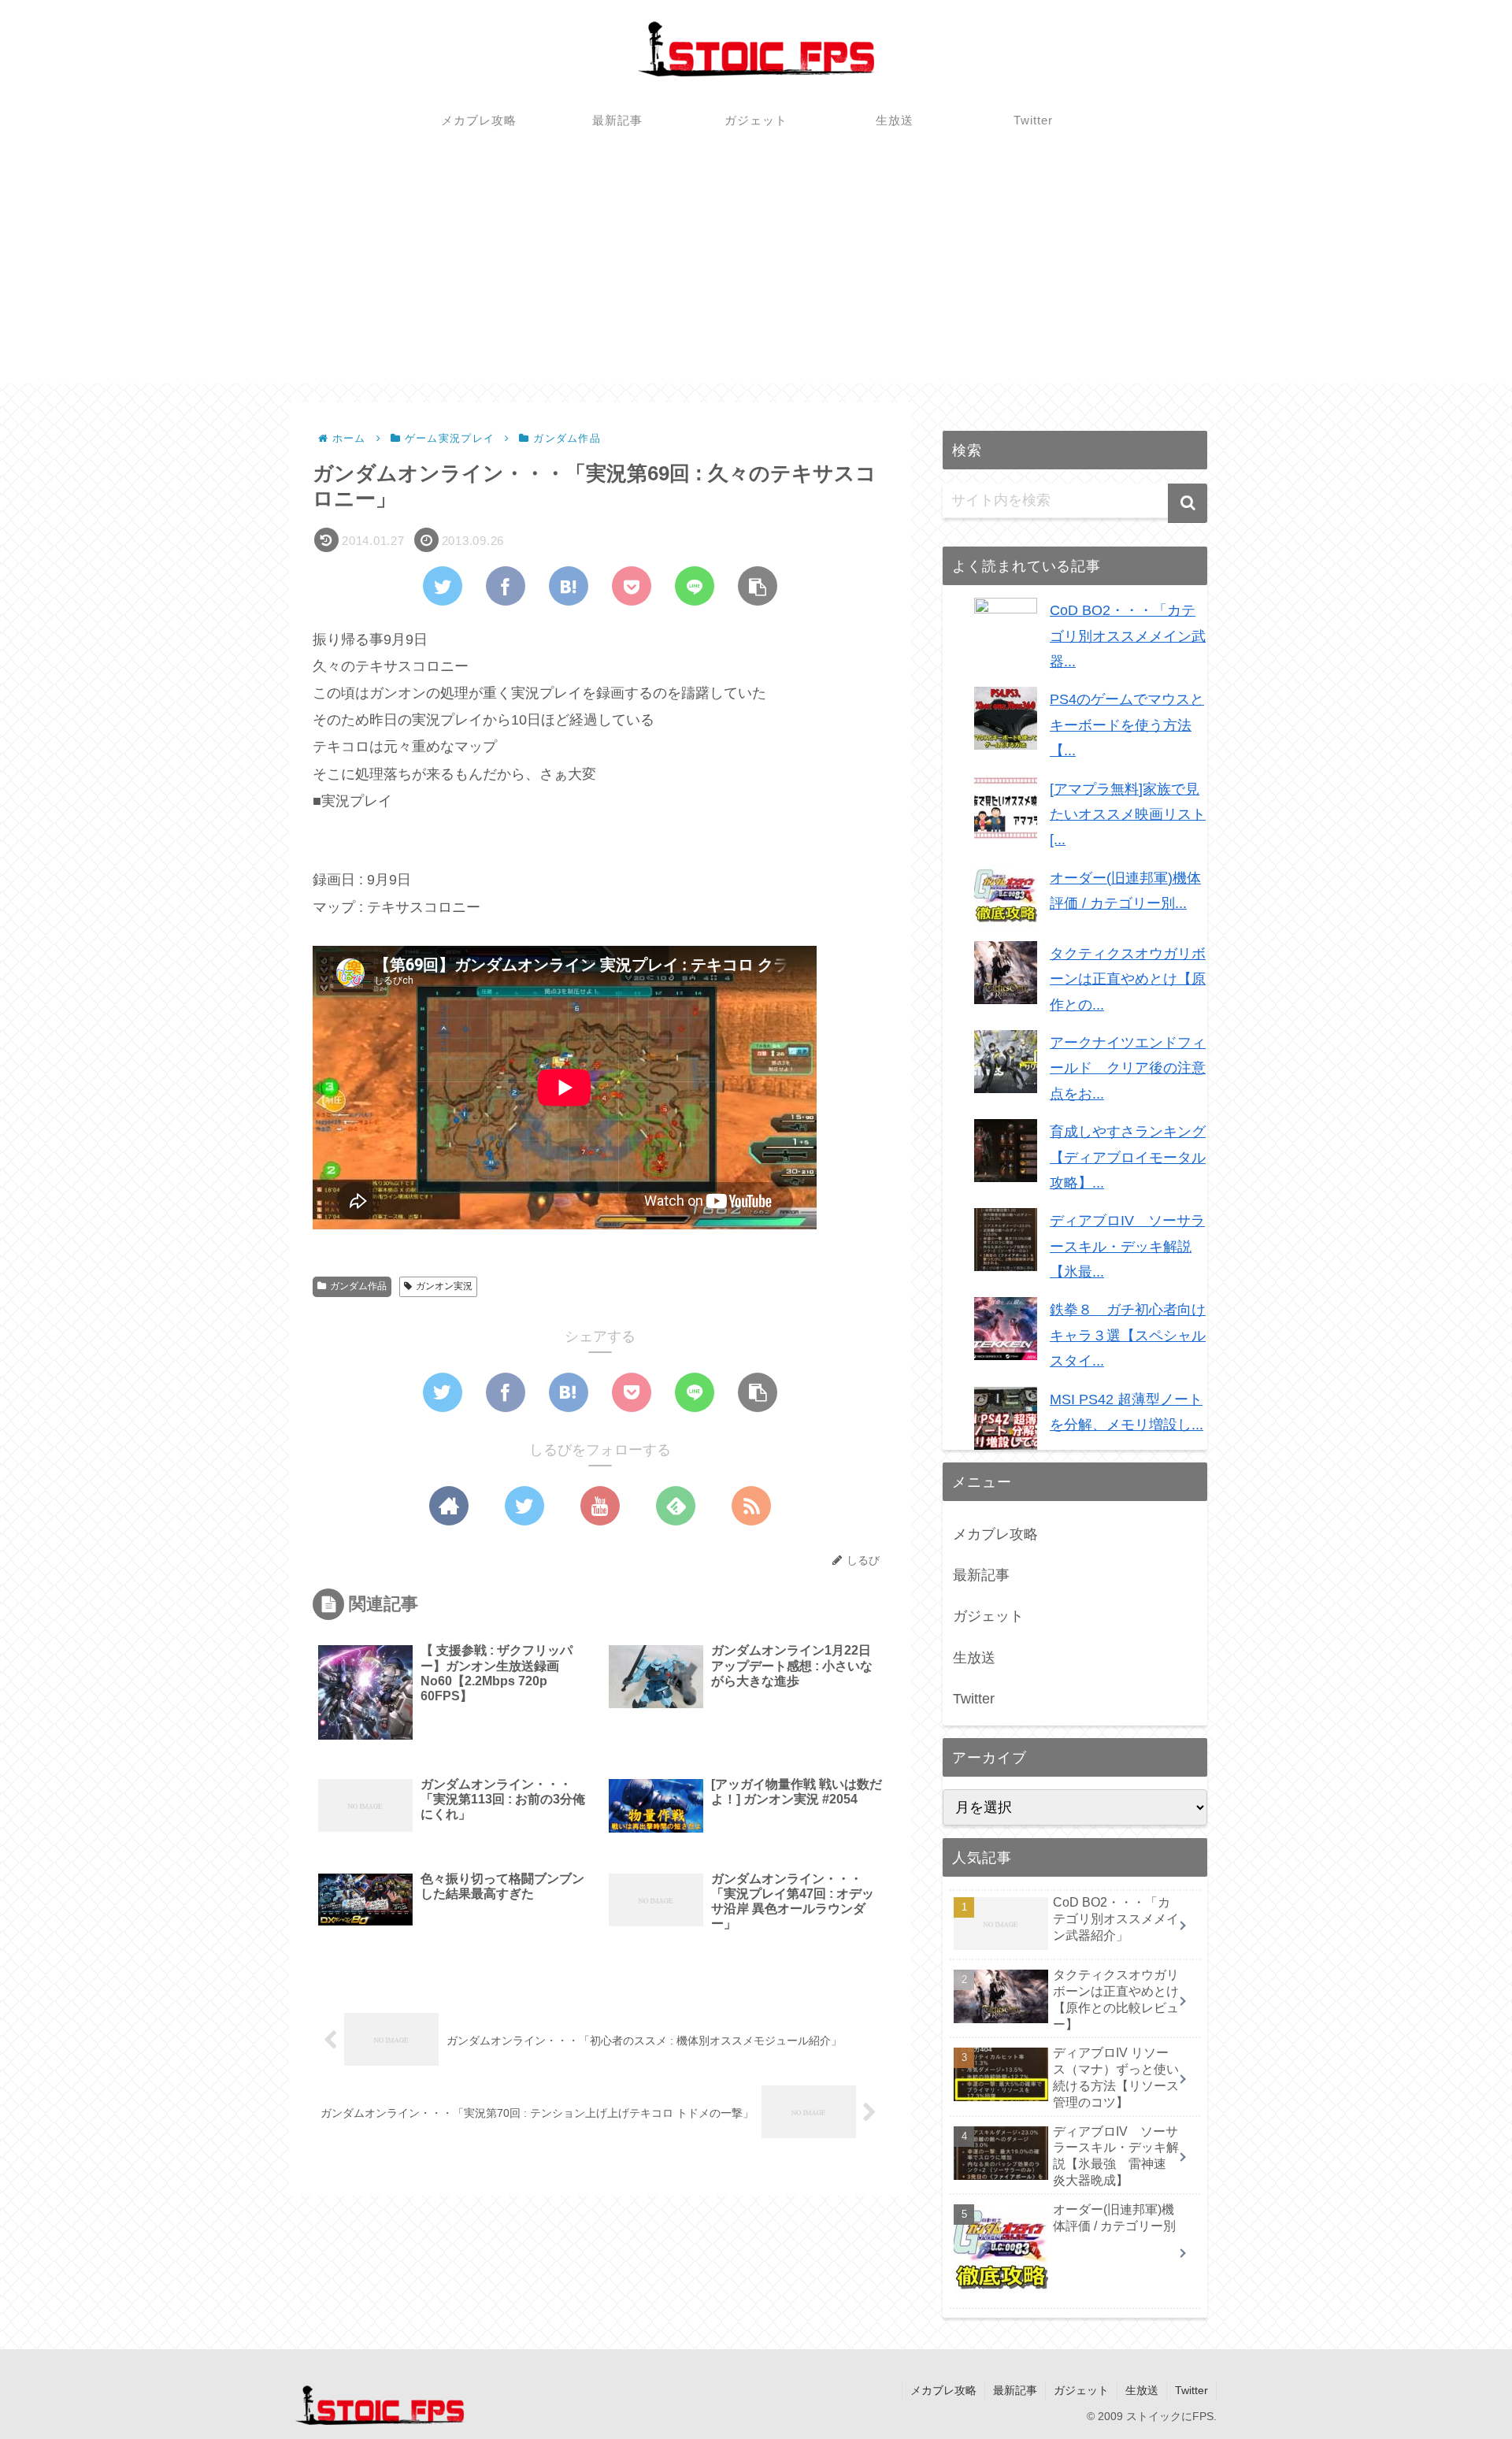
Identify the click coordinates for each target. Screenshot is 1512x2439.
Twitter (974, 1699)
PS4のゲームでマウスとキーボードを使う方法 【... (1127, 725)
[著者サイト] (449, 1506)
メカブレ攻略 (995, 1534)
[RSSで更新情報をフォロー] (751, 1506)
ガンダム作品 (358, 1286)
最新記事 (981, 1575)
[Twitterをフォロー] (524, 1506)
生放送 (974, 1658)
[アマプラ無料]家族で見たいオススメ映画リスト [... (1128, 815)
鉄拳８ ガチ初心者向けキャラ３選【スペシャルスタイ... (1128, 1335)
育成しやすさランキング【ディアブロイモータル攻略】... (1128, 1157)
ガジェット (988, 1616)
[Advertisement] (756, 273)
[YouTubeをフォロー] (600, 1506)
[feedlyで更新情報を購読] (676, 1506)
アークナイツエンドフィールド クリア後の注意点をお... (1128, 1068)
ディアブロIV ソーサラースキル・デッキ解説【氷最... (1127, 1246)
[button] (1188, 503)
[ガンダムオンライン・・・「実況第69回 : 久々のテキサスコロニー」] (569, 586)
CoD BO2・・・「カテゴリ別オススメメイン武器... (1128, 636)
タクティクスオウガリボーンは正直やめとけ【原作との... (1128, 979)
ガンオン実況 (444, 1286)
